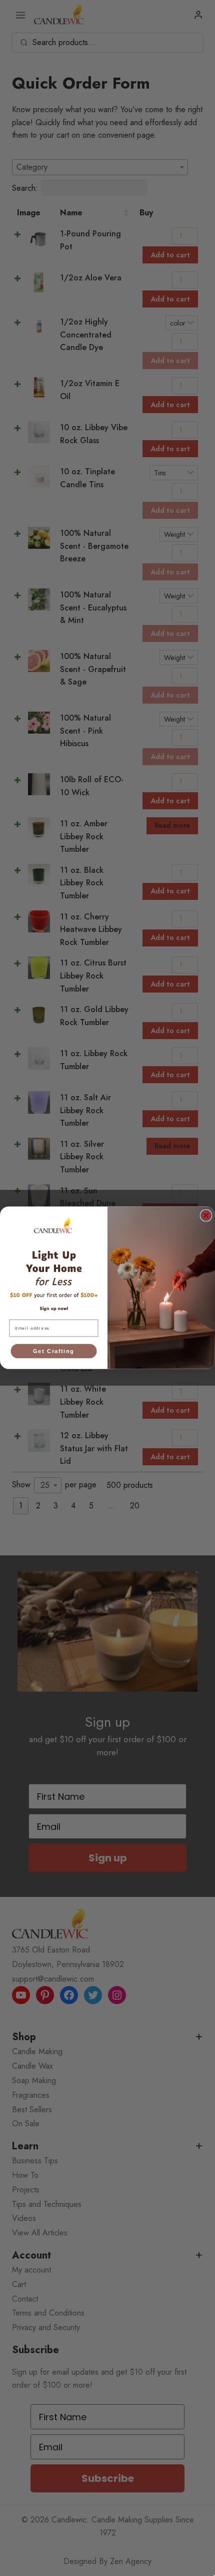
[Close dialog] (206, 1216)
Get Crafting (53, 1351)
